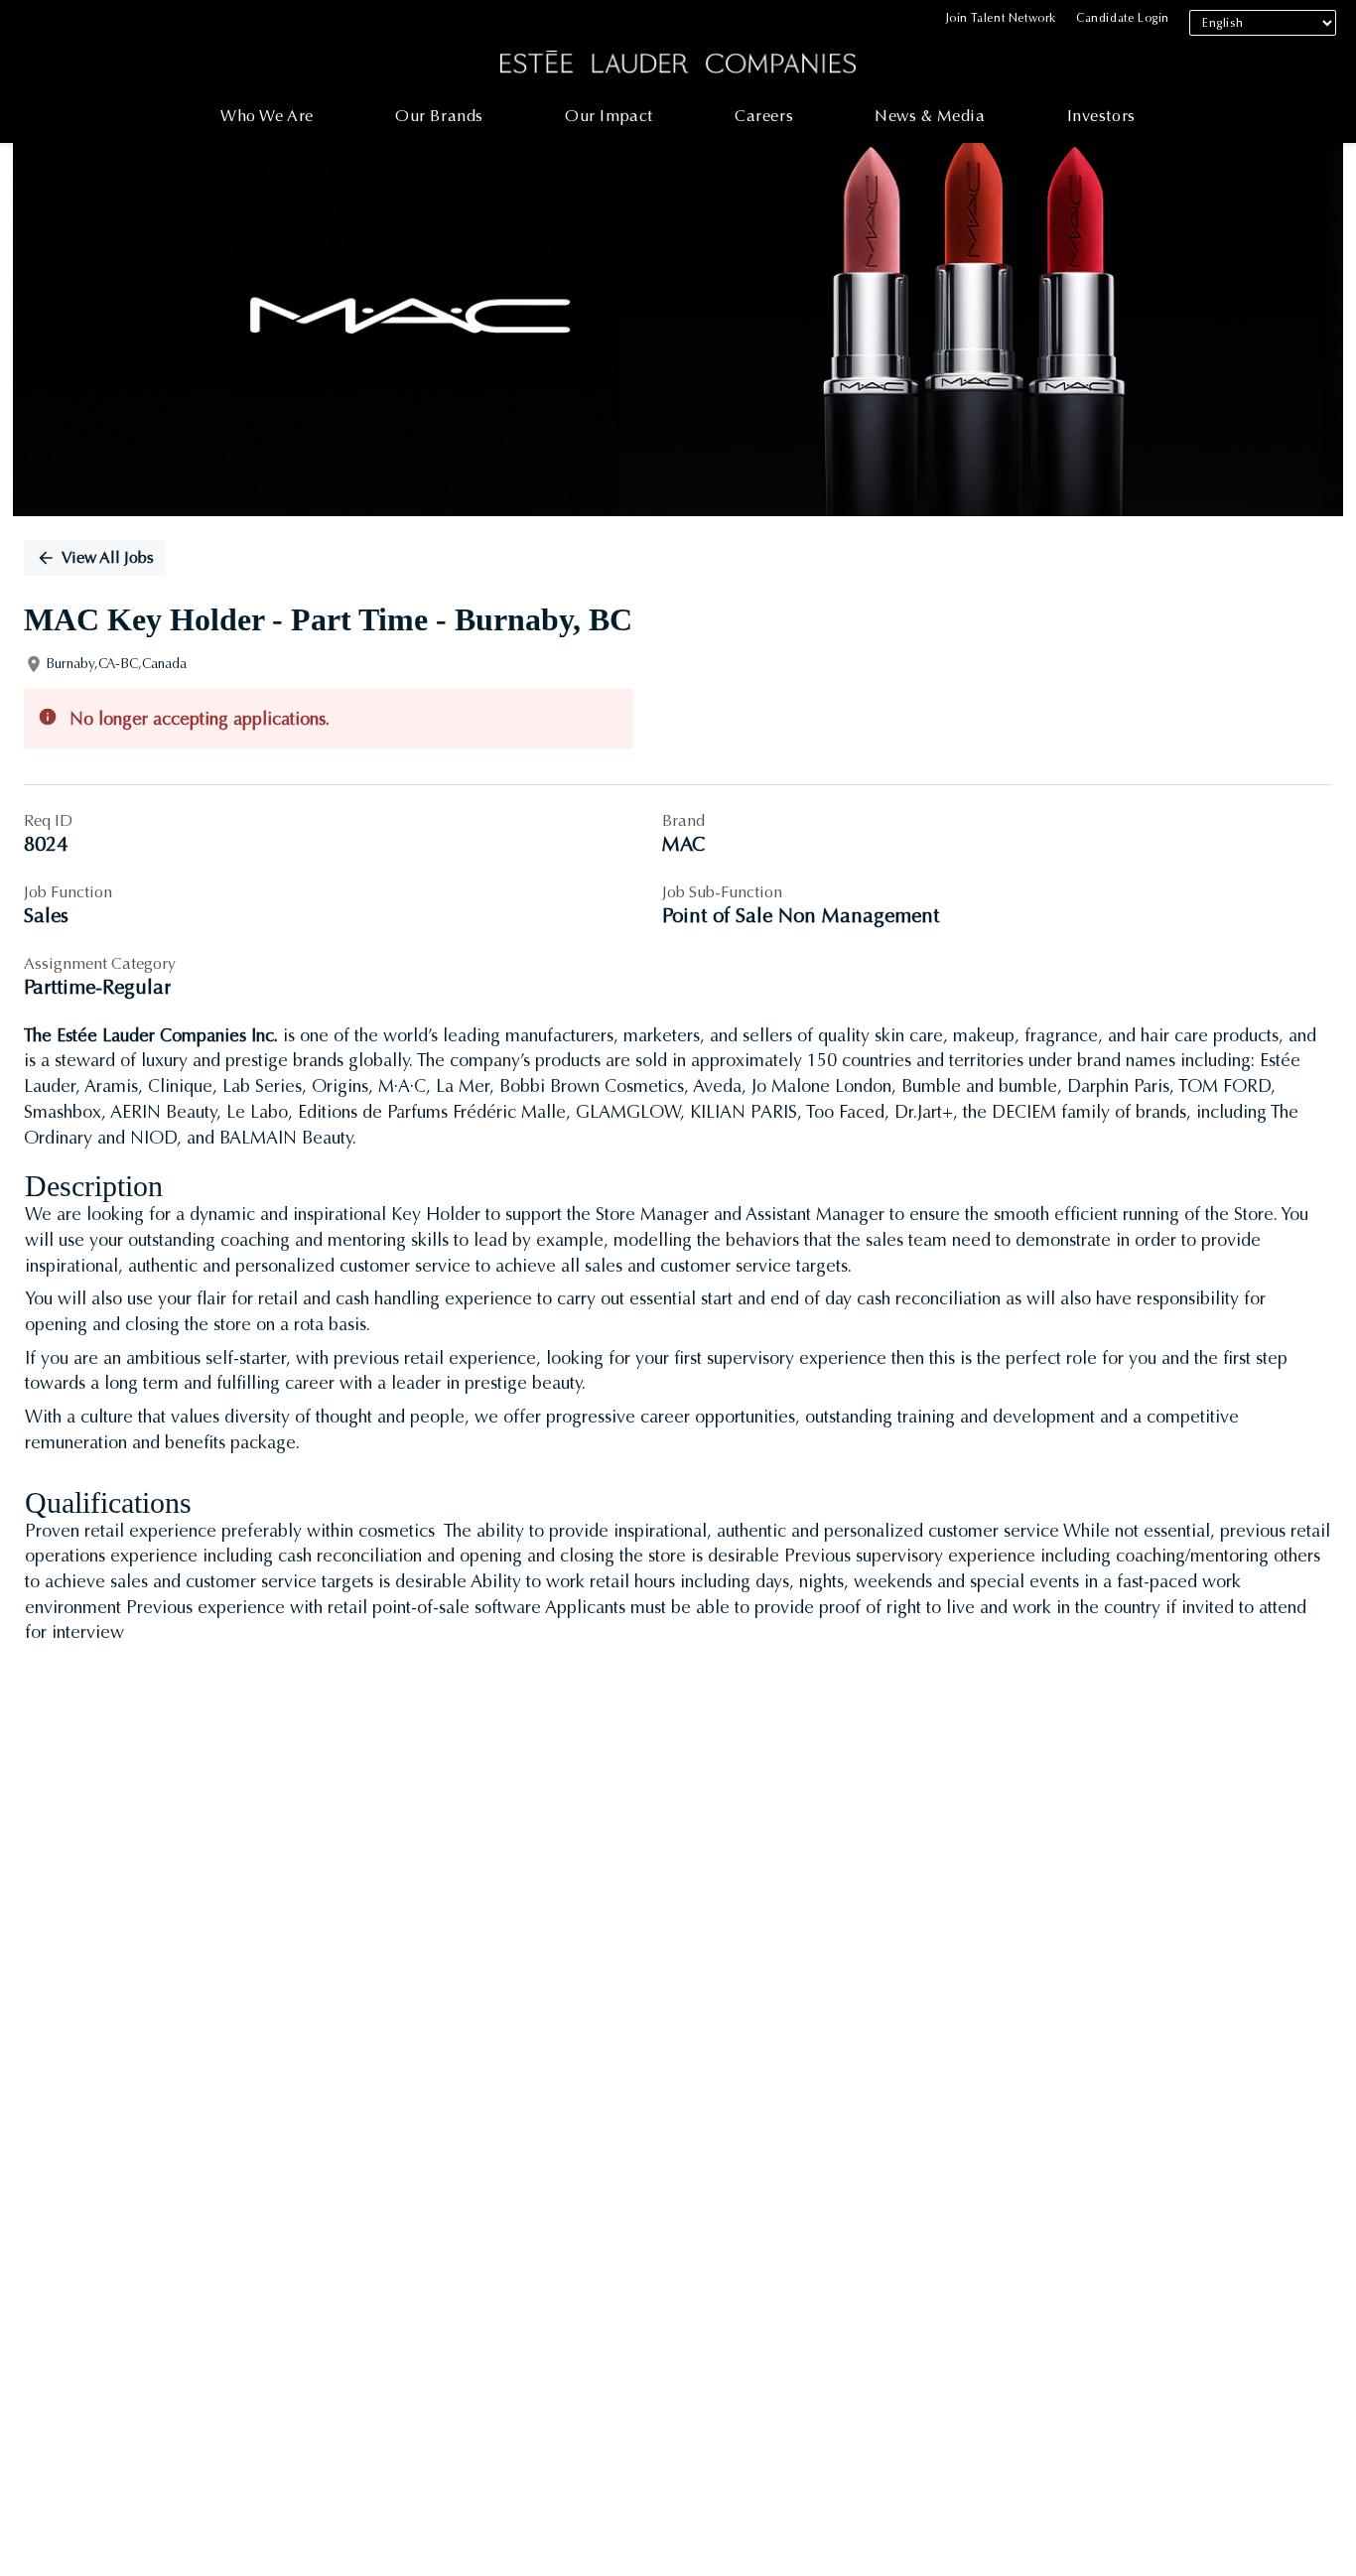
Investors (1101, 116)
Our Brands (439, 116)
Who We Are (267, 116)
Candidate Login (1123, 18)
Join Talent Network (1001, 18)
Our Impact (609, 116)
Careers (764, 116)
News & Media (930, 116)
